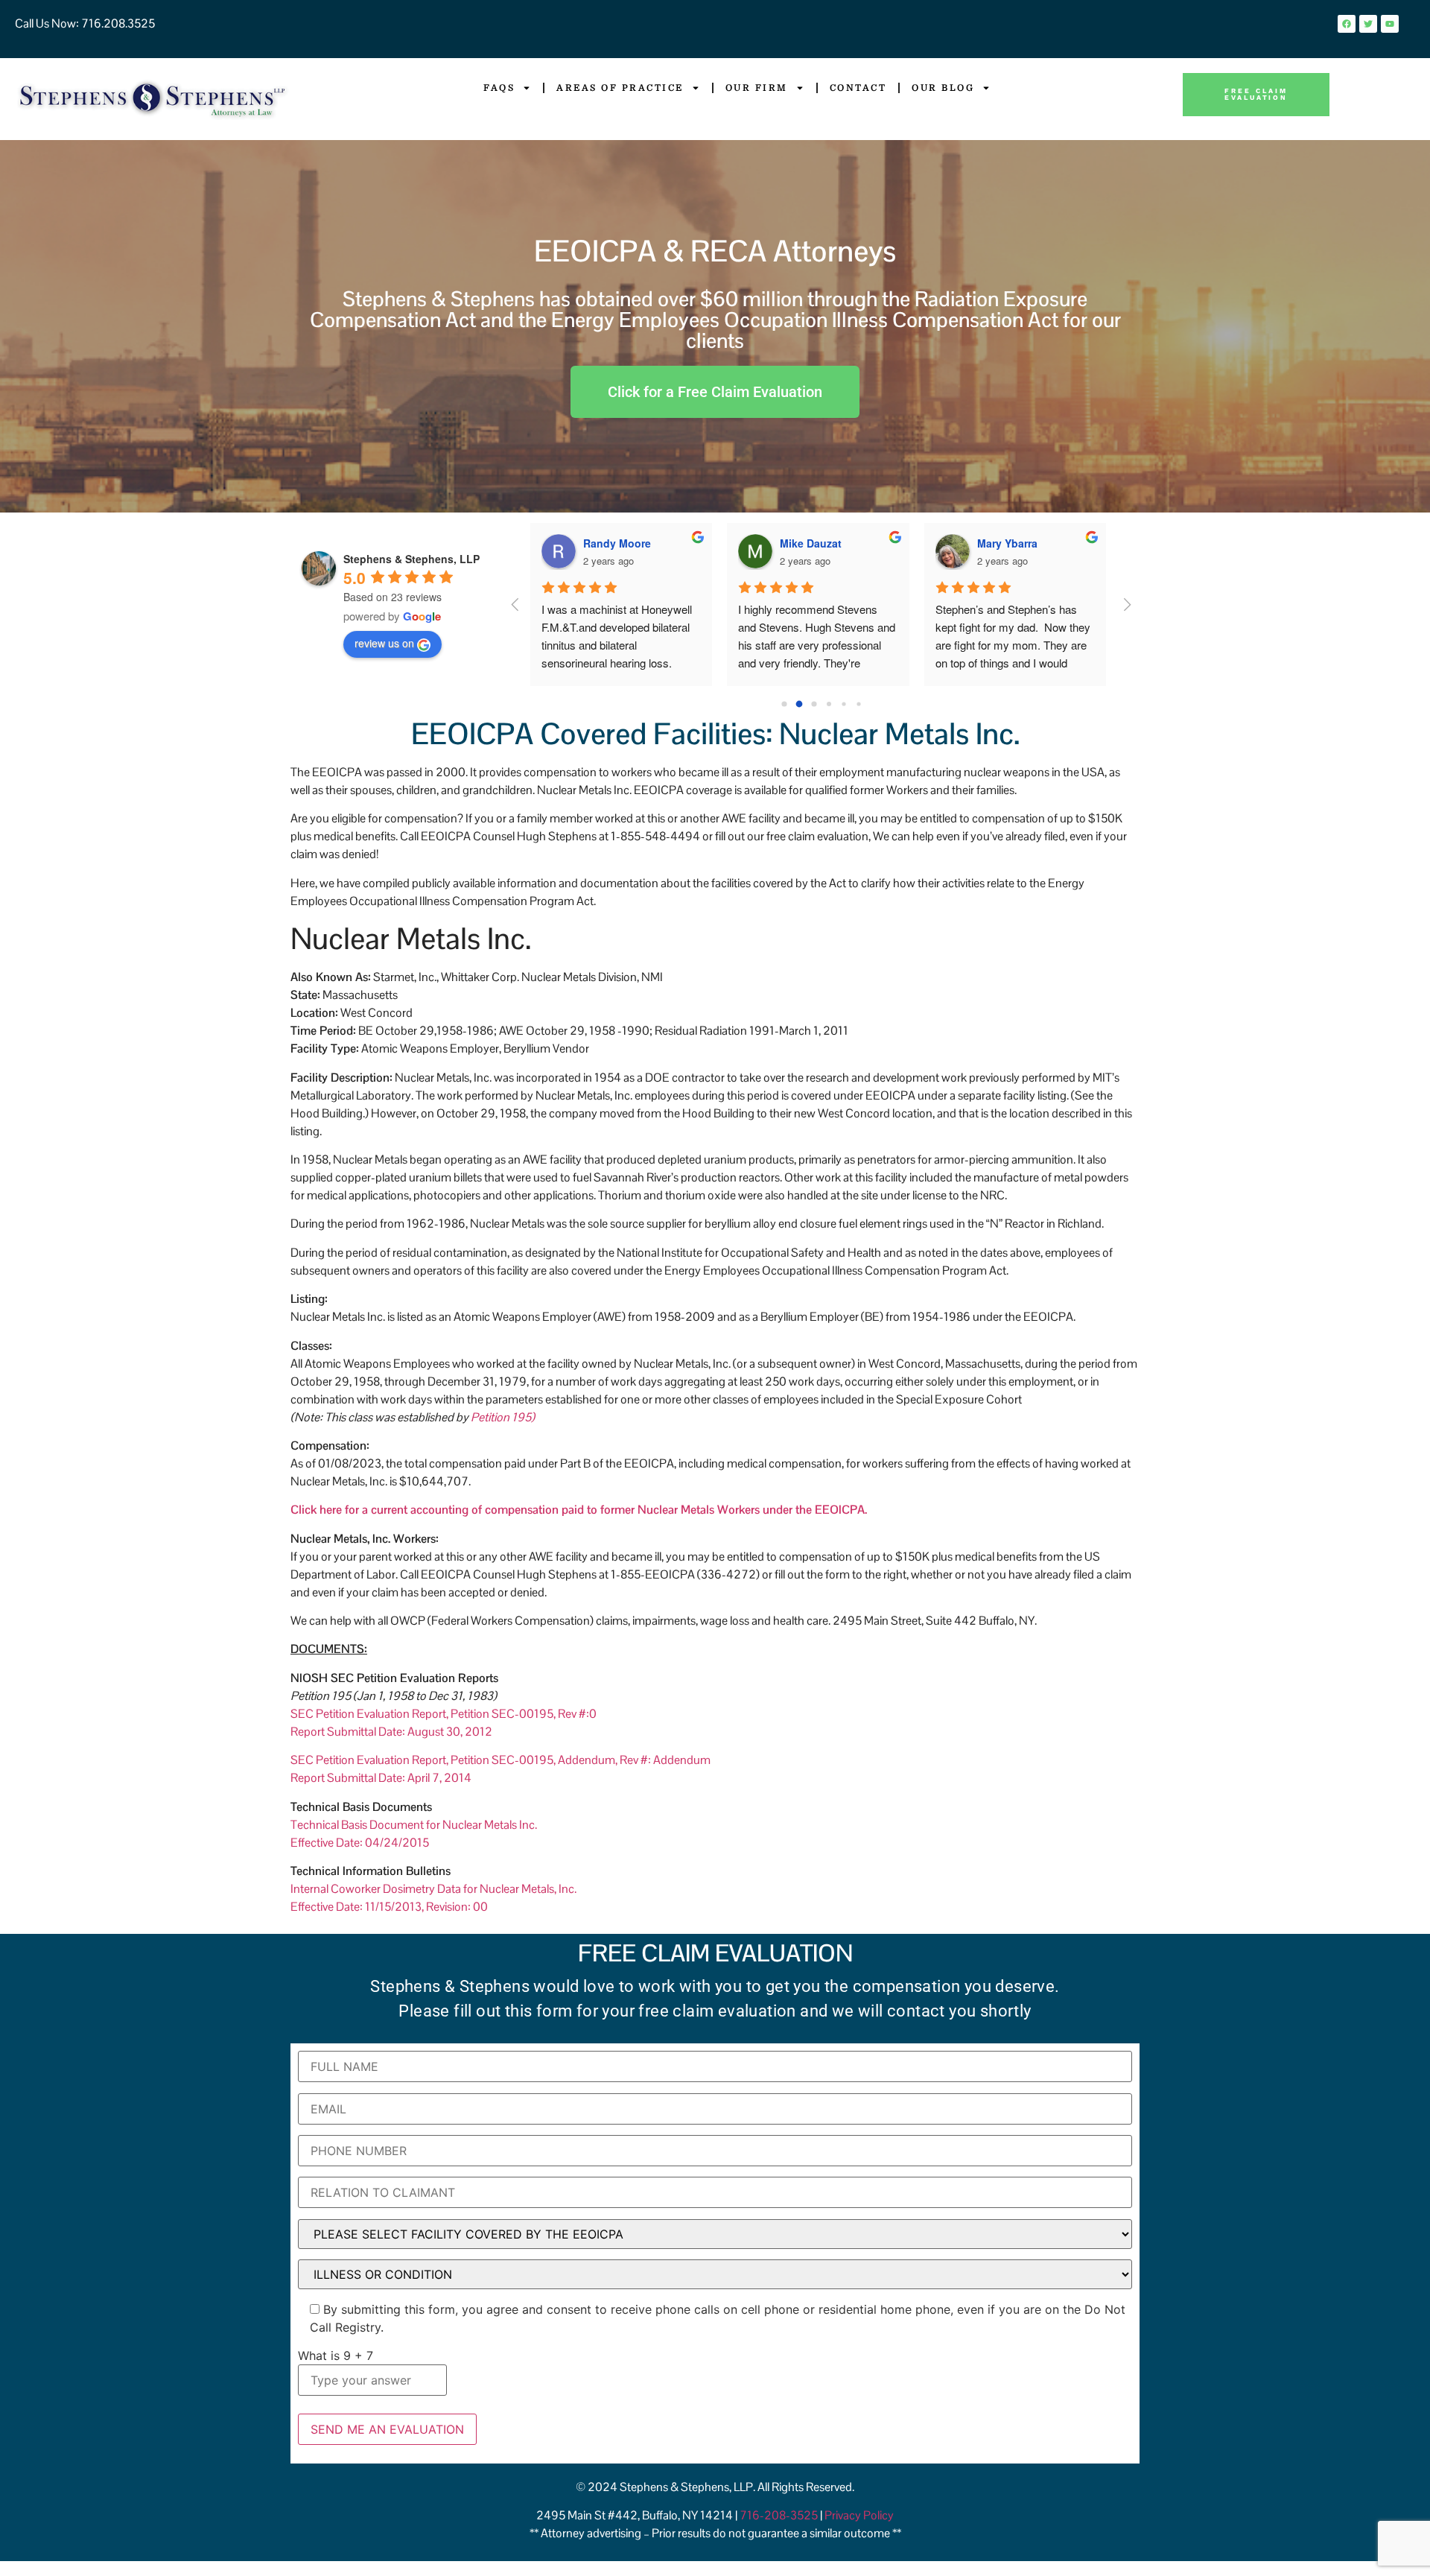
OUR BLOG (943, 88)
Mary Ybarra (1007, 543)
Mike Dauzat (811, 543)
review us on (384, 643)
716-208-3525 (780, 2515)
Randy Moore (617, 543)
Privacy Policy (859, 2515)
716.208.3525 (117, 23)
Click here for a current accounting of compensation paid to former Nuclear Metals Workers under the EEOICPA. (579, 1510)
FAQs (499, 88)
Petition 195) (503, 1417)
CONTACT (858, 88)
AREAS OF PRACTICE (620, 88)
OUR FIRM (757, 88)
